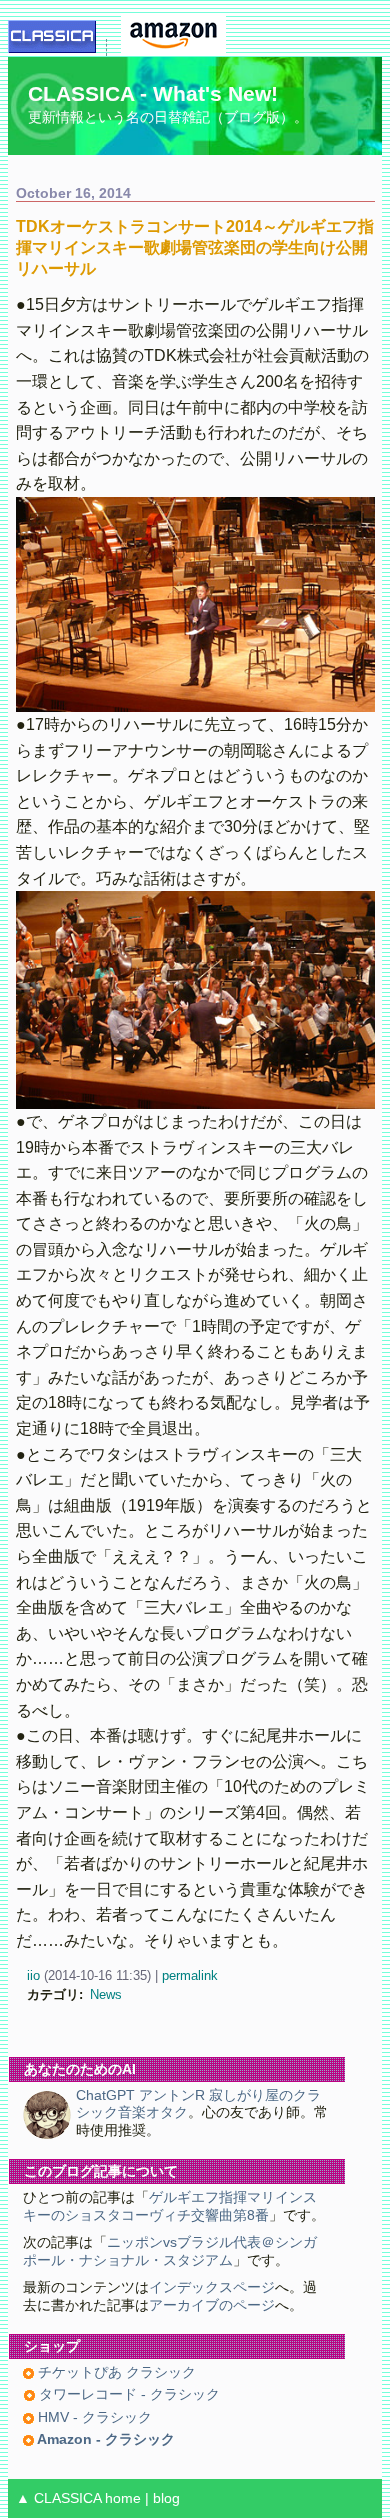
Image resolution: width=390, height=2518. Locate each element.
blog (166, 2498)
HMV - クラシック (93, 2417)
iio (33, 1975)
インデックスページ (212, 2287)
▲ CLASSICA (58, 2498)
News (106, 1994)
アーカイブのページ (212, 2305)
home (123, 2498)
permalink (190, 1975)
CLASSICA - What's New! (153, 93)
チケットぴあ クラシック (115, 2372)
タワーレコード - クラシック (127, 2394)
